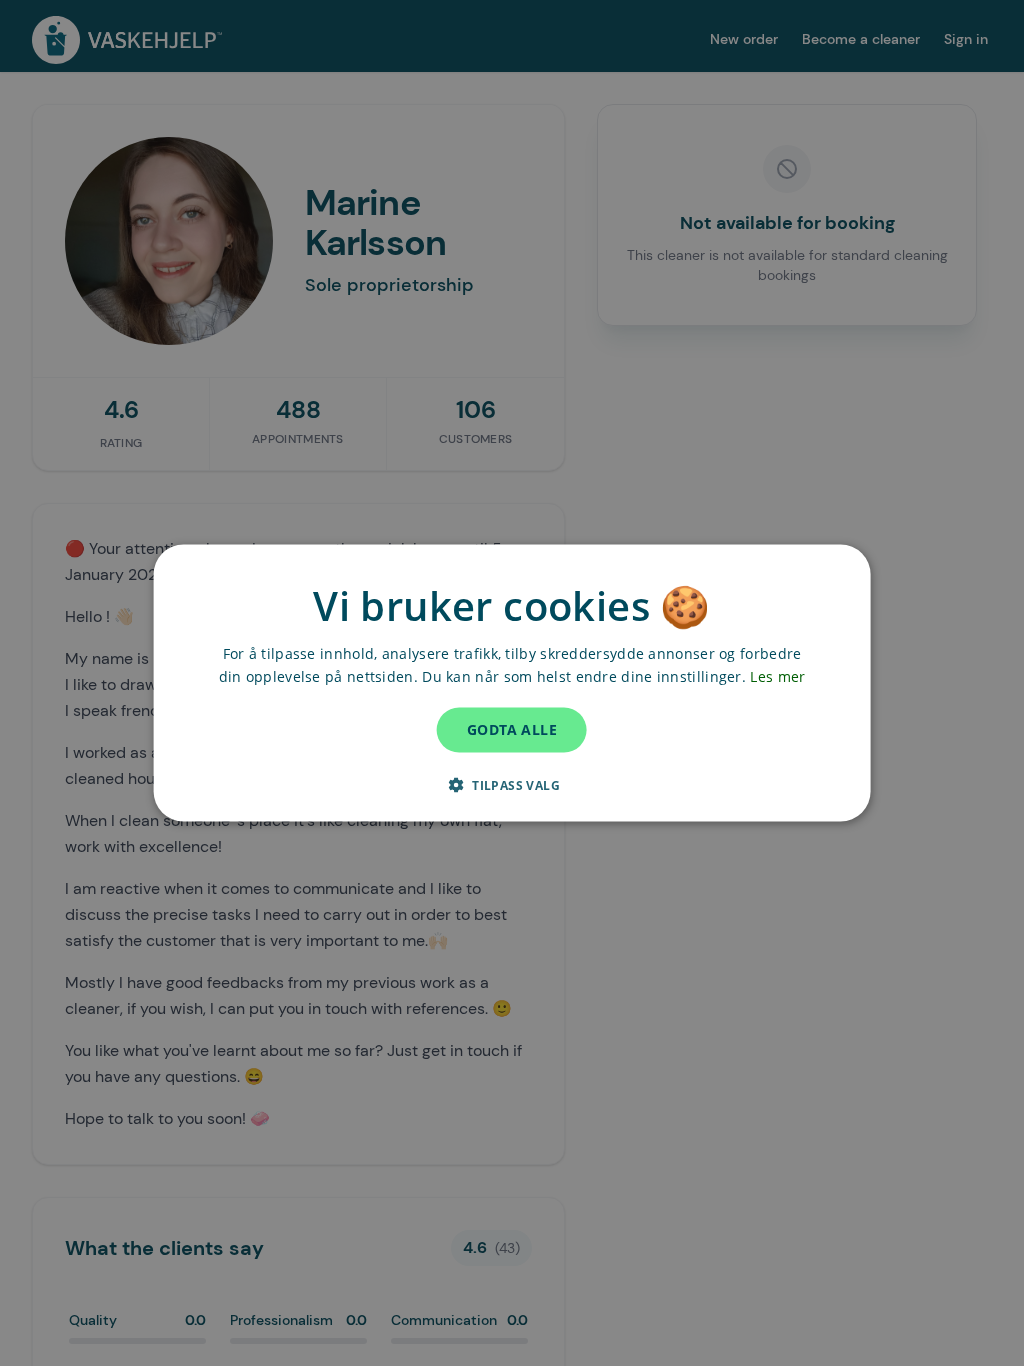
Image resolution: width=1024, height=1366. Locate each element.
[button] (512, 784)
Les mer (777, 676)
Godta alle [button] (512, 729)
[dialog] (512, 683)
